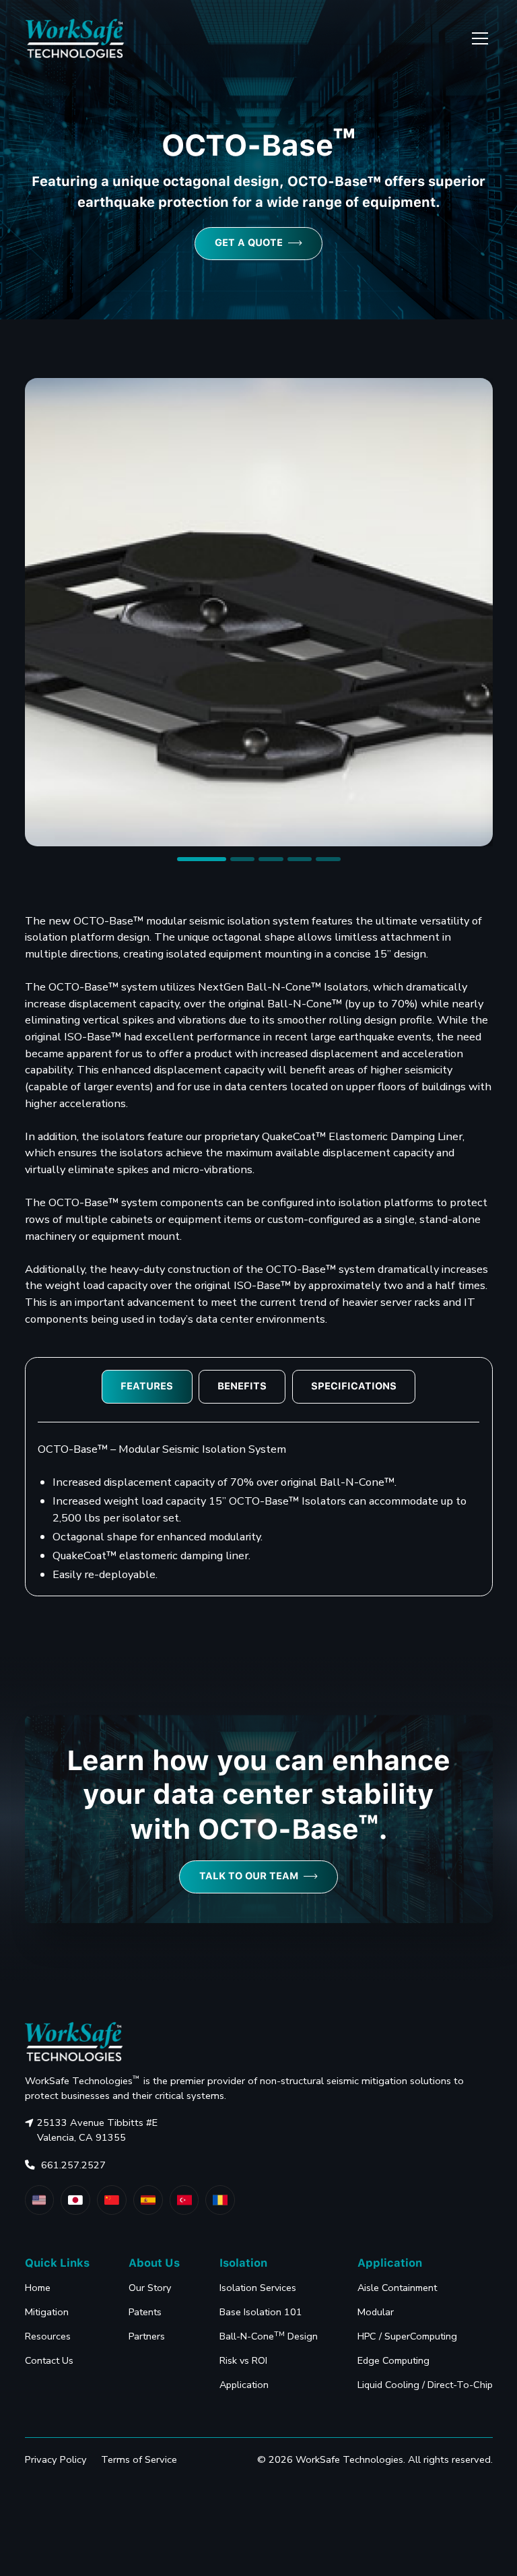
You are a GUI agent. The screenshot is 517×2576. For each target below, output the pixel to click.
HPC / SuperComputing (407, 2336)
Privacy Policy (56, 2459)
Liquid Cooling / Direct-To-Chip (425, 2385)
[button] (478, 38)
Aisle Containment (397, 2288)
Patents (145, 2312)
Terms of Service (139, 2459)
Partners (147, 2336)
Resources (48, 2336)
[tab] (147, 1386)
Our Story (150, 2288)
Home (38, 2288)
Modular (376, 2312)
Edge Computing (393, 2360)
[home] (75, 39)
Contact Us (49, 2360)
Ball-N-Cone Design (269, 2336)
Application (244, 2385)
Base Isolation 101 (261, 2312)
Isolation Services (258, 2288)
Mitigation (47, 2312)
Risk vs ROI (243, 2360)
